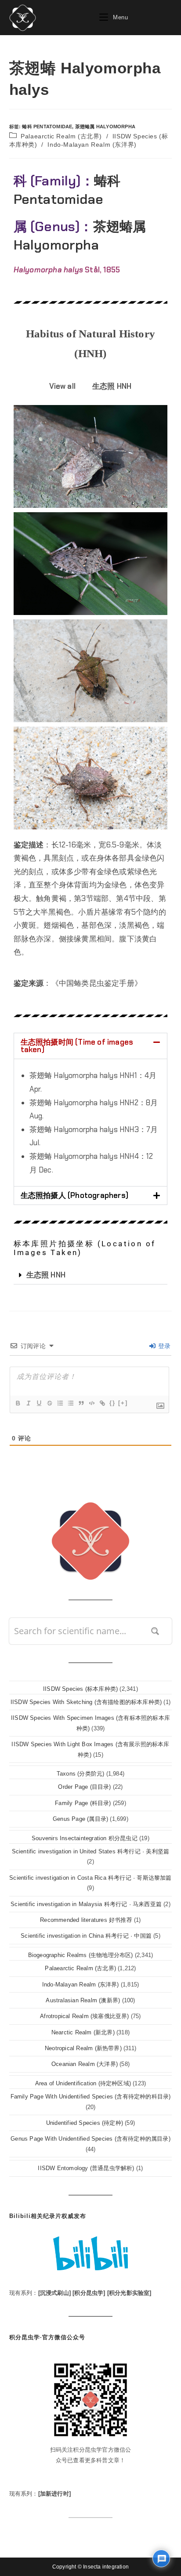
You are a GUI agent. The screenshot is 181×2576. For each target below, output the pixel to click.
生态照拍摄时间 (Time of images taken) (77, 1046)
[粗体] (18, 1403)
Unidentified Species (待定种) (85, 2123)
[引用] (81, 1403)
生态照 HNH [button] (112, 386)
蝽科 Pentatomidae (47, 127)
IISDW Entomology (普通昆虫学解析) (86, 2168)
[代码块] (91, 1403)
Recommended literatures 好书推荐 (86, 1920)
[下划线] (39, 1403)
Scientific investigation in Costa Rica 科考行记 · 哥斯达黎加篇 (90, 1878)
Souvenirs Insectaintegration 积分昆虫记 (85, 1838)
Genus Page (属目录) (80, 1819)
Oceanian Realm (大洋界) (85, 2064)
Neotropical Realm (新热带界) (83, 2048)
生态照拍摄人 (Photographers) (74, 1195)
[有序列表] (60, 1403)
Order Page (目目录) (84, 1787)
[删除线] (49, 1403)
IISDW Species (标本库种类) (80, 1689)
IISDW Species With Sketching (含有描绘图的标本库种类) (86, 1702)
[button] (91, 1046)
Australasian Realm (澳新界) (83, 2000)
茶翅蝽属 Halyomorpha (105, 127)
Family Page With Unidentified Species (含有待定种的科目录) (91, 2097)
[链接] (102, 1403)
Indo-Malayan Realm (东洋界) (92, 145)
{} (112, 1403)
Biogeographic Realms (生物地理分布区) (81, 1955)
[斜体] (28, 1403)
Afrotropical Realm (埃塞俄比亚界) (84, 2016)
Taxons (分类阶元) (81, 1774)
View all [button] (62, 386)
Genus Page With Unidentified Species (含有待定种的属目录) (90, 2139)
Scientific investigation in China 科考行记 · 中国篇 (86, 1936)
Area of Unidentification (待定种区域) (83, 2083)
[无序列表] (70, 1403)
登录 (164, 1346)
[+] (123, 1403)
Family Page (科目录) (83, 1803)
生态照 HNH (46, 1275)
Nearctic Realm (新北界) (83, 2032)
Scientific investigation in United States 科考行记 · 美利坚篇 (91, 1851)
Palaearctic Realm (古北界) (61, 136)
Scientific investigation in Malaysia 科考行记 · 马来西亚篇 (86, 1904)
